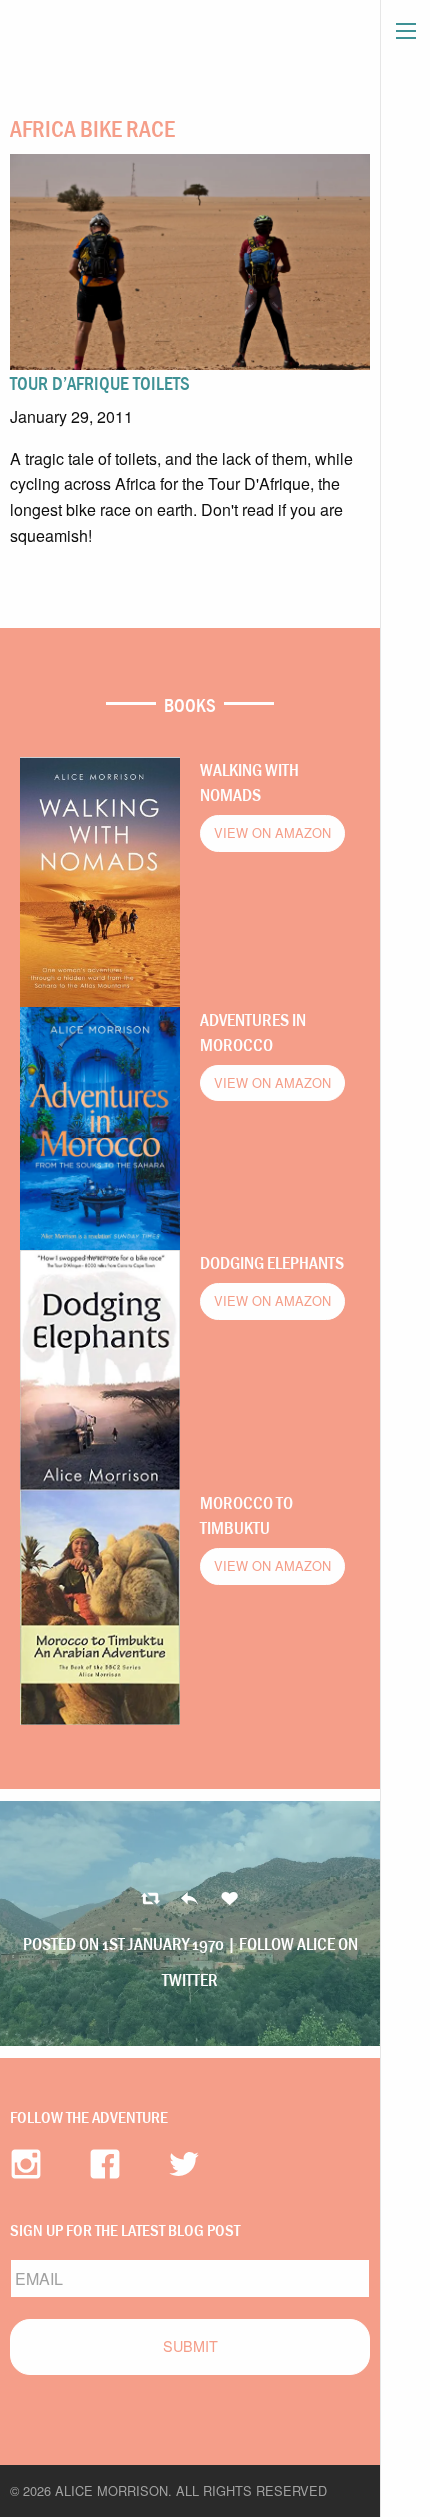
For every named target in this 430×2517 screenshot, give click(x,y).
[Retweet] (189, 1899)
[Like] (229, 1899)
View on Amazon (272, 832)
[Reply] (150, 1899)
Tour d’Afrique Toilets (100, 383)
